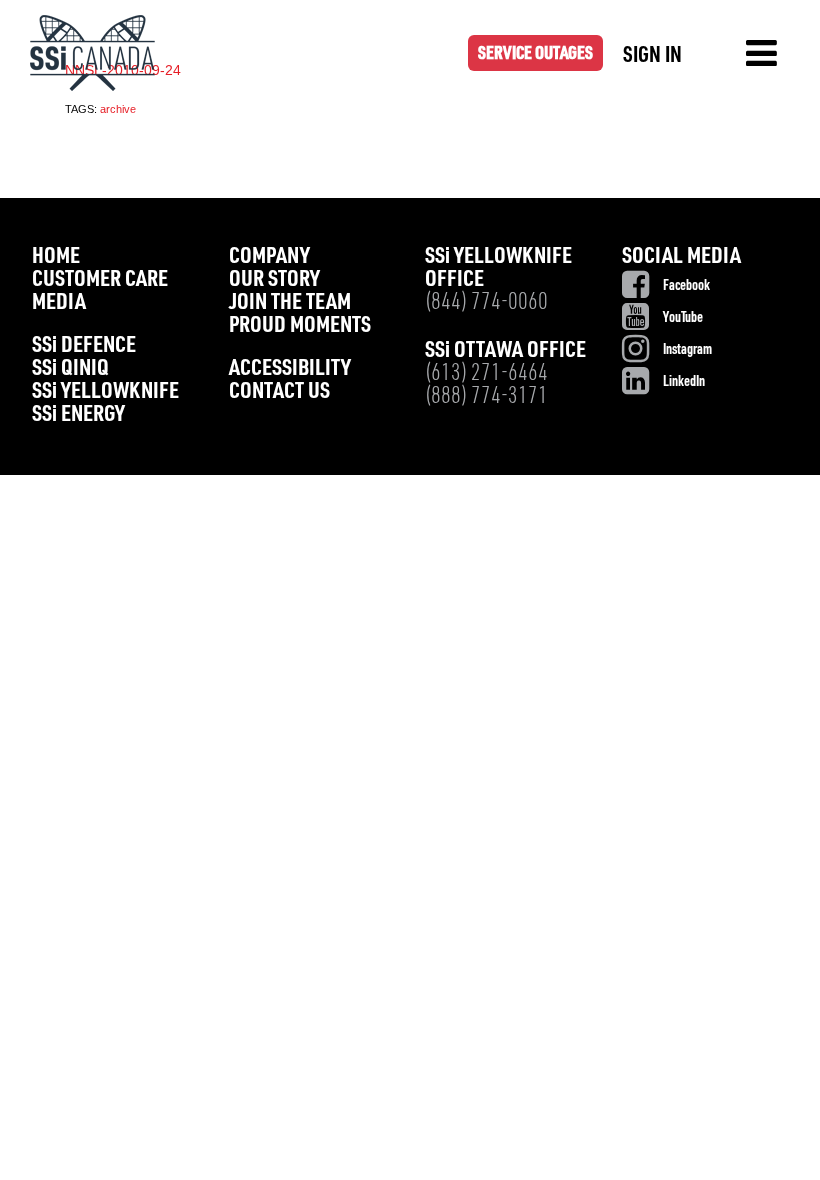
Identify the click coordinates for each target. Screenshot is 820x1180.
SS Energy (78, 415)
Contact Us (279, 392)
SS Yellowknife (105, 392)
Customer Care (100, 280)
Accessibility (290, 369)
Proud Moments (300, 326)
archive (118, 109)
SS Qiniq (70, 369)
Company (269, 257)
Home (56, 257)
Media (59, 303)
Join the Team (290, 303)
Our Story (274, 280)
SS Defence (84, 346)
